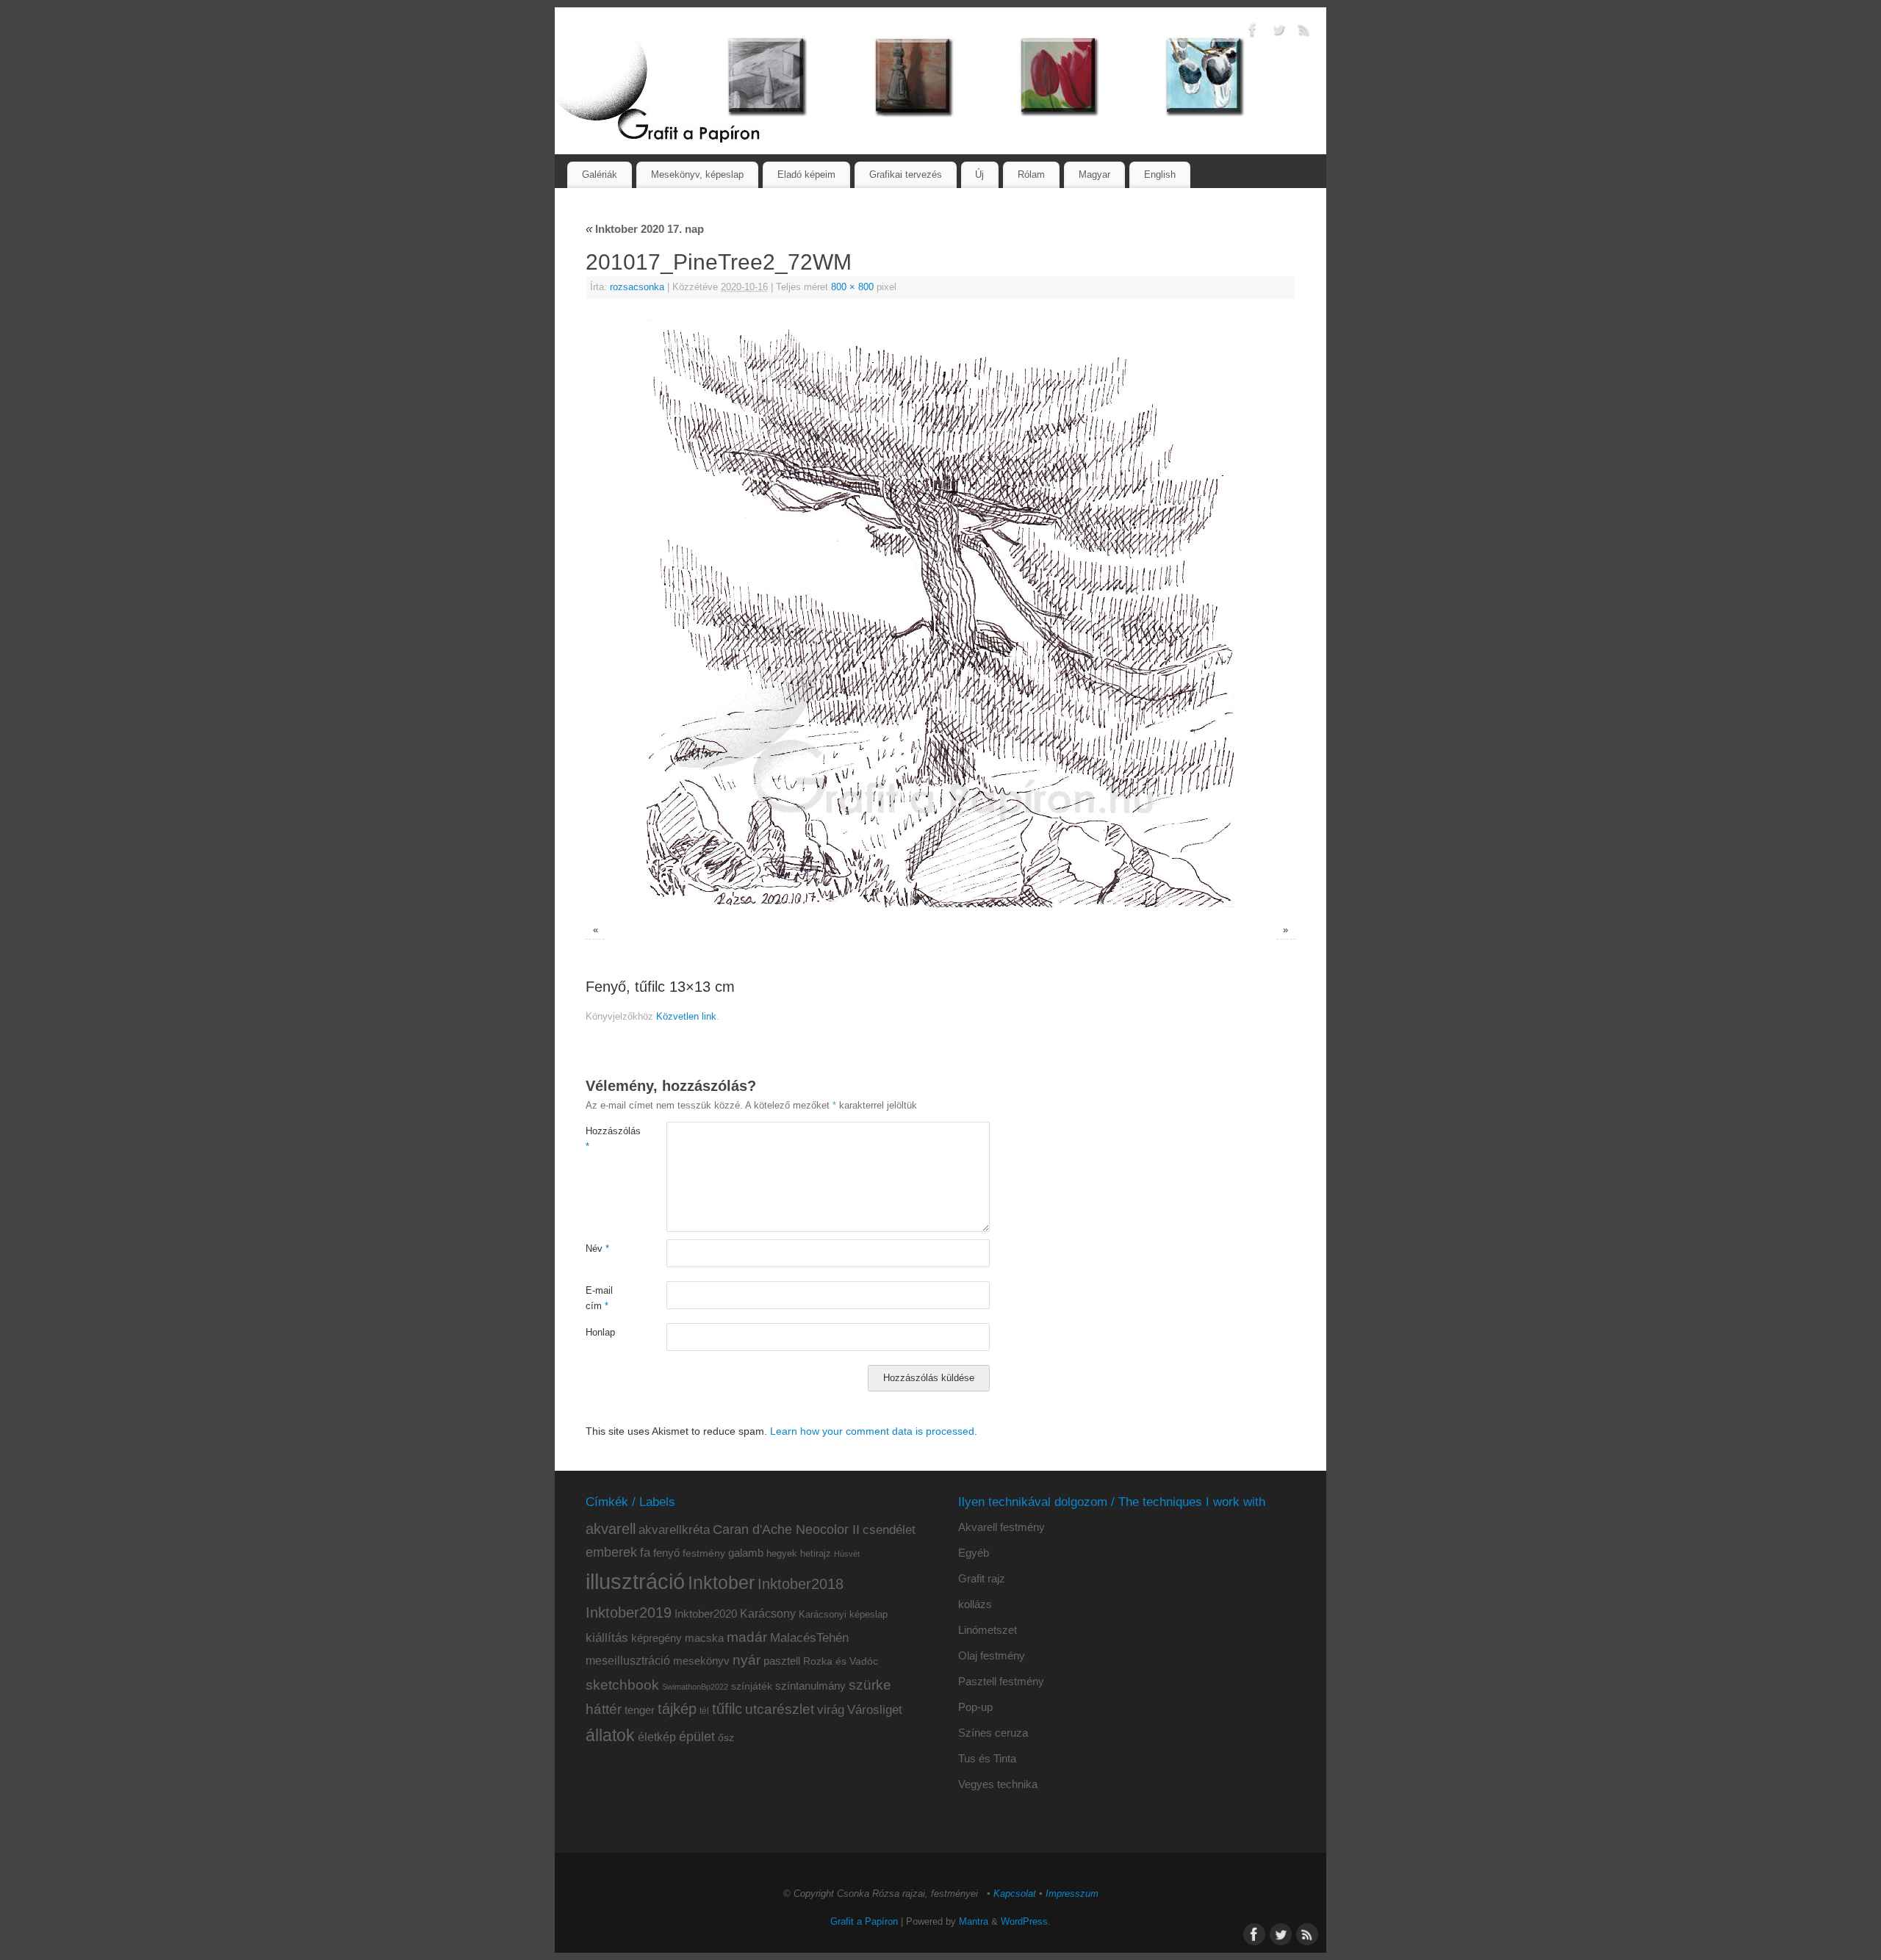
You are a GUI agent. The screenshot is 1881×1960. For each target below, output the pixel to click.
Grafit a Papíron (864, 1922)
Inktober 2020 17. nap (645, 229)
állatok (610, 1736)
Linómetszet (988, 1630)
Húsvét (847, 1554)
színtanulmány (810, 1686)
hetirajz (816, 1553)
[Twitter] (1278, 32)
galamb (746, 1553)
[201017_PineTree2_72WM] (940, 613)
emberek (611, 1552)
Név (597, 1249)
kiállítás (607, 1637)
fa (645, 1553)
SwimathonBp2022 (695, 1687)
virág (831, 1709)
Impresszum (1072, 1894)
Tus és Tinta (987, 1758)
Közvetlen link (686, 1017)
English (1160, 174)
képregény (657, 1638)
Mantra (974, 1922)
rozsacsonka (637, 287)
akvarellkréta (674, 1530)
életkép (657, 1737)
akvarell (611, 1529)
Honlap (600, 1333)
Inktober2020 (706, 1614)
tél (704, 1711)
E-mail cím (599, 1298)
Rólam (1031, 174)
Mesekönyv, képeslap (697, 174)
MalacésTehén (809, 1638)
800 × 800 (852, 287)
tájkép (677, 1709)
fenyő (666, 1553)
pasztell (782, 1661)
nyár (747, 1660)
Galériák (600, 174)
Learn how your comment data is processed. (874, 1431)
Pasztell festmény (1001, 1681)
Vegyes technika (998, 1784)
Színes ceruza (993, 1733)
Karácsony (768, 1614)
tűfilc (727, 1709)
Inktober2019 (629, 1613)
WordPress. (1026, 1922)
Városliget (875, 1709)
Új (979, 174)
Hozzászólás (606, 1139)
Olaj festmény (992, 1655)
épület (697, 1736)
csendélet (889, 1530)
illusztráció (635, 1581)
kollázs (975, 1604)
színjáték (752, 1686)
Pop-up (975, 1707)
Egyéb (974, 1553)
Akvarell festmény (1001, 1527)
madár (747, 1637)
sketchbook (622, 1685)
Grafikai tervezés (906, 174)
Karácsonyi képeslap (843, 1615)
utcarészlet (780, 1709)
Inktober (721, 1583)
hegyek (782, 1554)
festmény (704, 1553)
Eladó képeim (806, 174)
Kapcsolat (1015, 1894)
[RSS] (1304, 32)
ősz (726, 1738)
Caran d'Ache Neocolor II (786, 1530)
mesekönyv (701, 1661)
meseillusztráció (628, 1661)
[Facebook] (1253, 32)
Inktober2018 (801, 1584)
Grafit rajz (982, 1578)
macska (704, 1638)
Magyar (1094, 174)
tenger (640, 1710)
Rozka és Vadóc (841, 1661)
